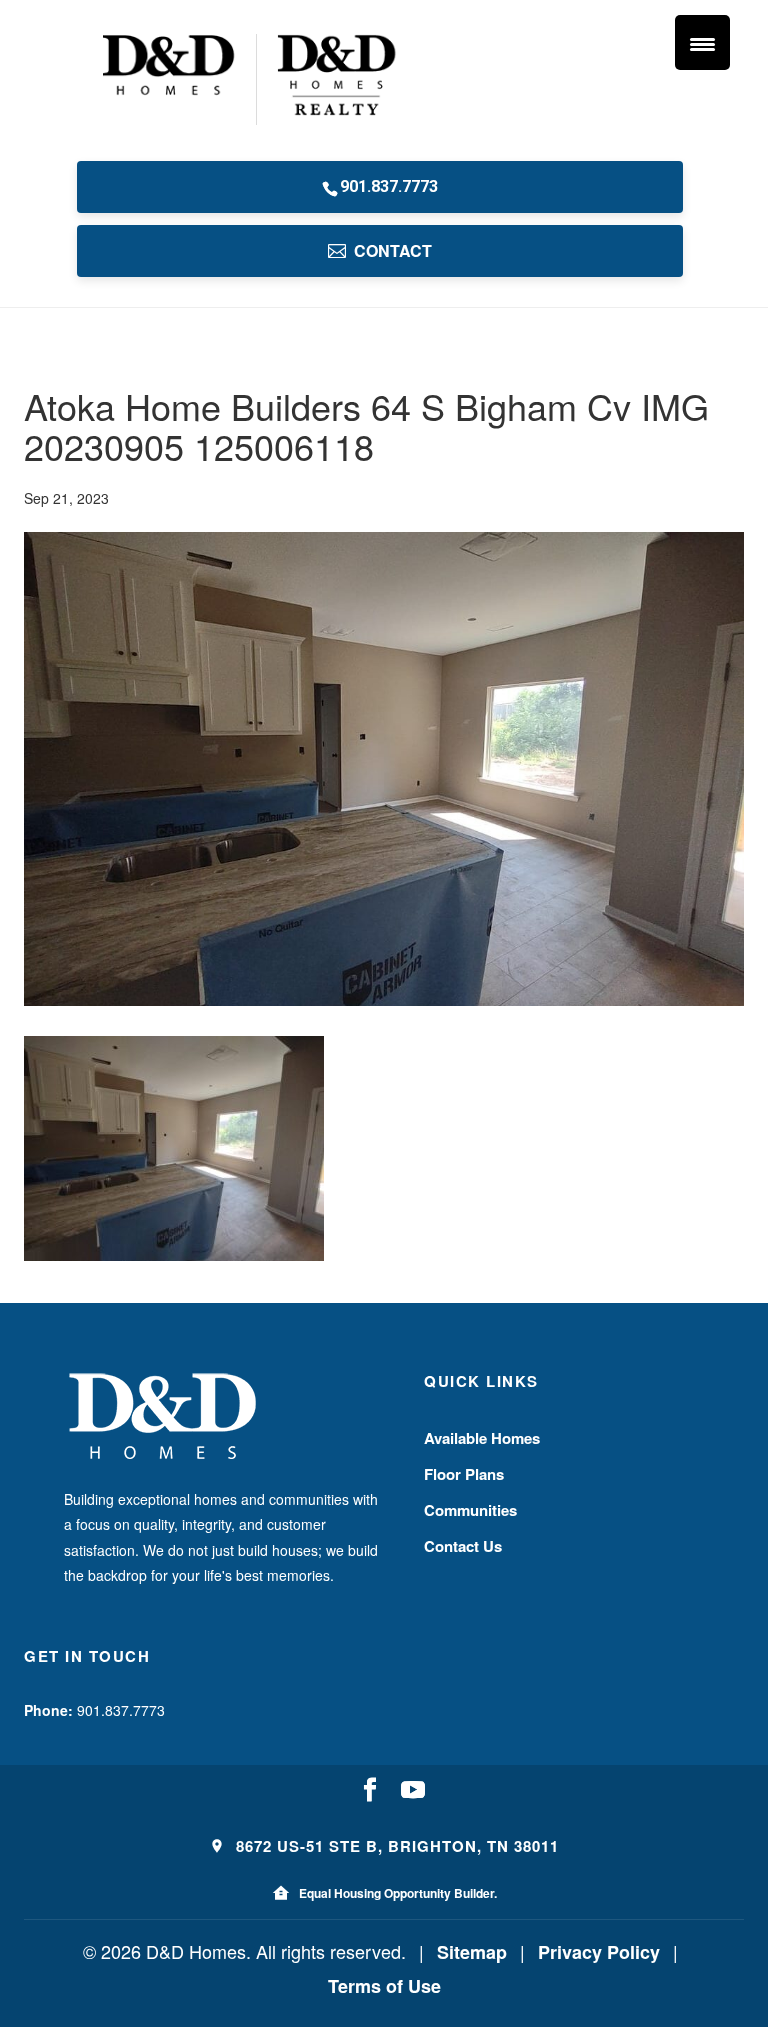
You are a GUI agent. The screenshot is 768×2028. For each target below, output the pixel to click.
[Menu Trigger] (702, 42)
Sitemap (472, 1952)
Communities (470, 1510)
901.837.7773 (389, 186)
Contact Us (463, 1546)
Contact (393, 250)
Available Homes (482, 1438)
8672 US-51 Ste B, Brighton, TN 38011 (395, 1846)
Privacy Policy (599, 1952)
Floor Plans (464, 1474)
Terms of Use (384, 1986)
